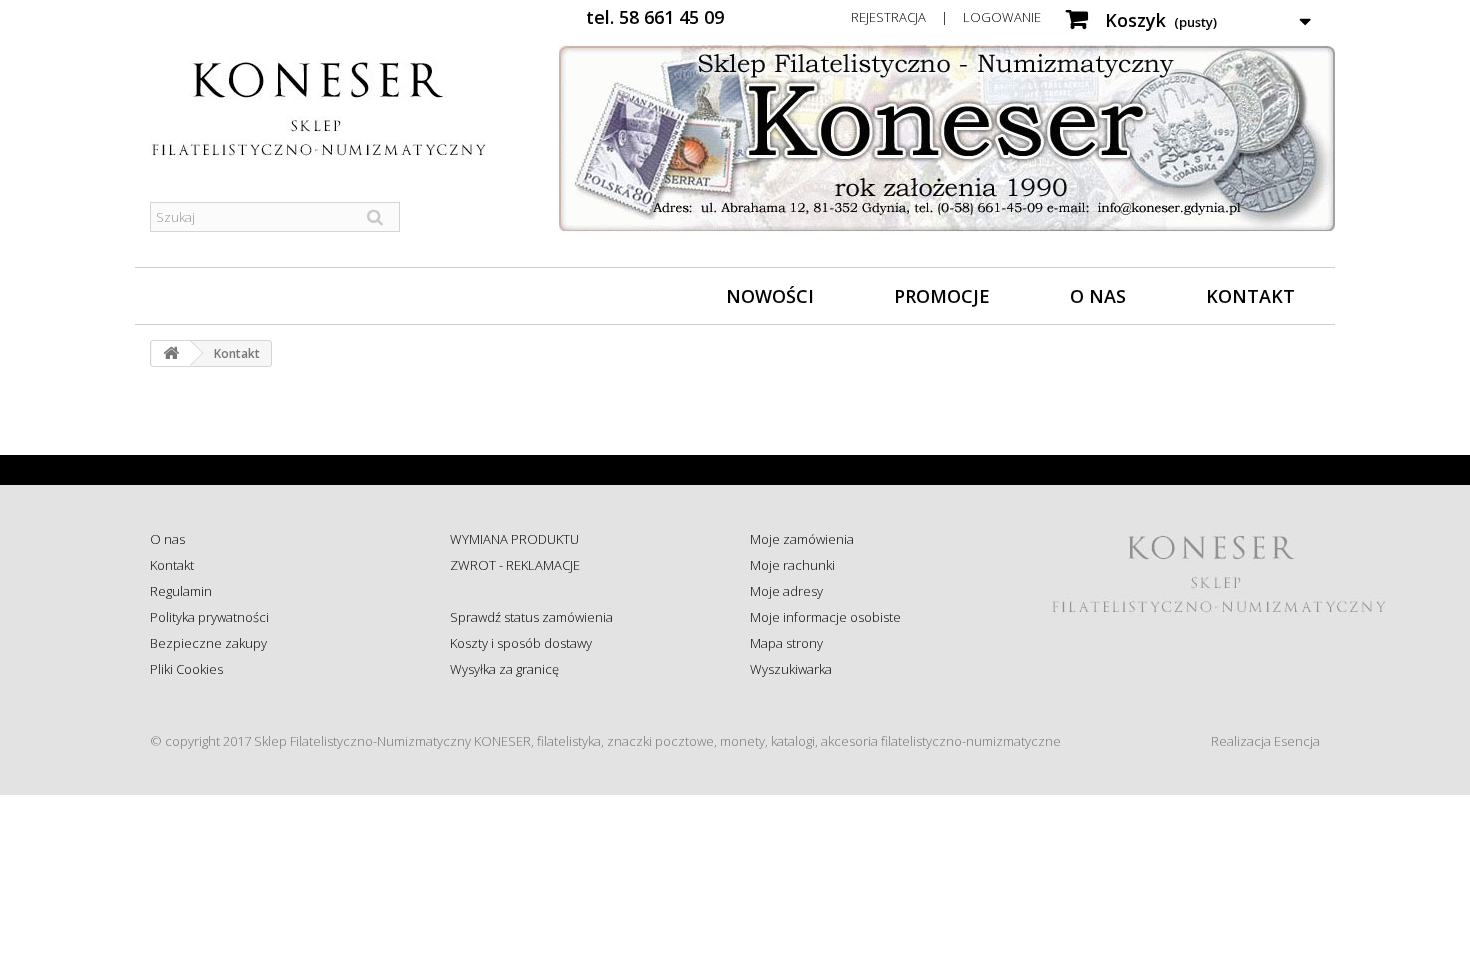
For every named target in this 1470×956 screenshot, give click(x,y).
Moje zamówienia (802, 539)
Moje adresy (786, 591)
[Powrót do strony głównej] (171, 353)
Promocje (942, 296)
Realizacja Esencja (1265, 741)
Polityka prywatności (209, 617)
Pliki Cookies (186, 669)
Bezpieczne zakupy (208, 643)
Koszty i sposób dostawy (521, 643)
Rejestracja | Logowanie (946, 17)
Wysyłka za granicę (504, 669)
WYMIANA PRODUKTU (514, 539)
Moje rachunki (792, 565)
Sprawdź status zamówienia (531, 617)
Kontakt (1250, 296)
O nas (1098, 296)
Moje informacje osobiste (825, 617)
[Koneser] (335, 109)
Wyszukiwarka (791, 669)
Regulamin (181, 591)
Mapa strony (786, 643)
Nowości (770, 296)
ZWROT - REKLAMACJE (515, 565)
